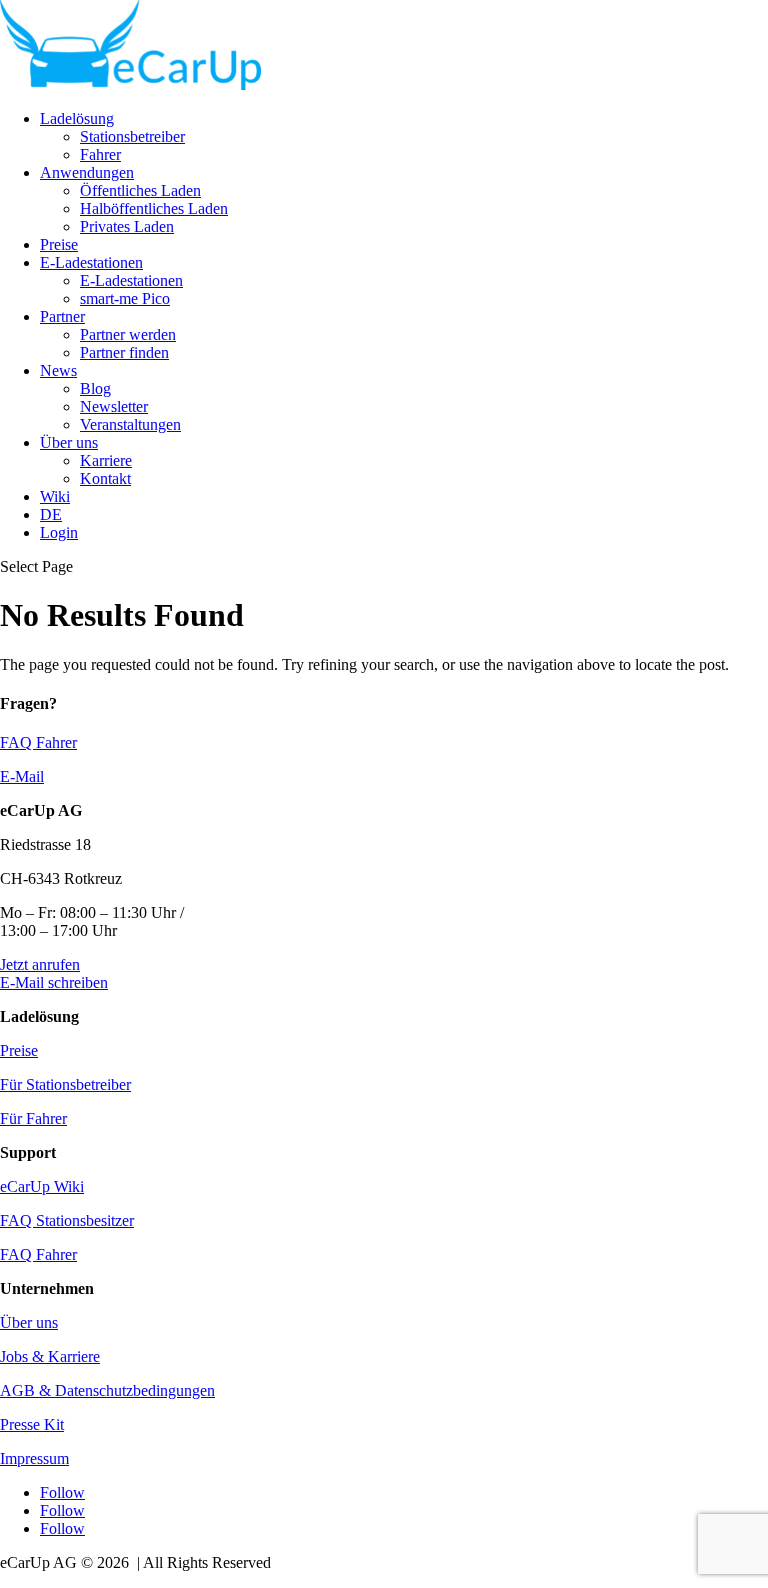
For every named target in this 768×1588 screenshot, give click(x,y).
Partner (62, 316)
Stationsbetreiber (132, 136)
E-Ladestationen (91, 262)
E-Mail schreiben (54, 982)
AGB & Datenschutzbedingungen (107, 1390)
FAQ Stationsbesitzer (67, 1220)
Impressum (34, 1458)
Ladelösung (77, 118)
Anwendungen (87, 172)
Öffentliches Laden (140, 190)
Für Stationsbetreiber (65, 1084)
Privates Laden (127, 226)
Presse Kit (32, 1424)
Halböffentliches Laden (154, 208)
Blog (95, 388)
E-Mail (22, 776)
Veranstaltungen (130, 424)
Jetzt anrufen (40, 964)
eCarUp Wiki (42, 1186)
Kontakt (105, 478)
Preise (59, 244)
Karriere (106, 460)
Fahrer (100, 154)
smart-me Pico (125, 298)
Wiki (55, 496)
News (58, 370)
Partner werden (128, 334)
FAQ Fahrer (38, 742)
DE (51, 514)
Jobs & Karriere (50, 1356)
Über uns (69, 442)
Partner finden (124, 352)
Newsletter (114, 406)
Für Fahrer (33, 1118)
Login (59, 532)
